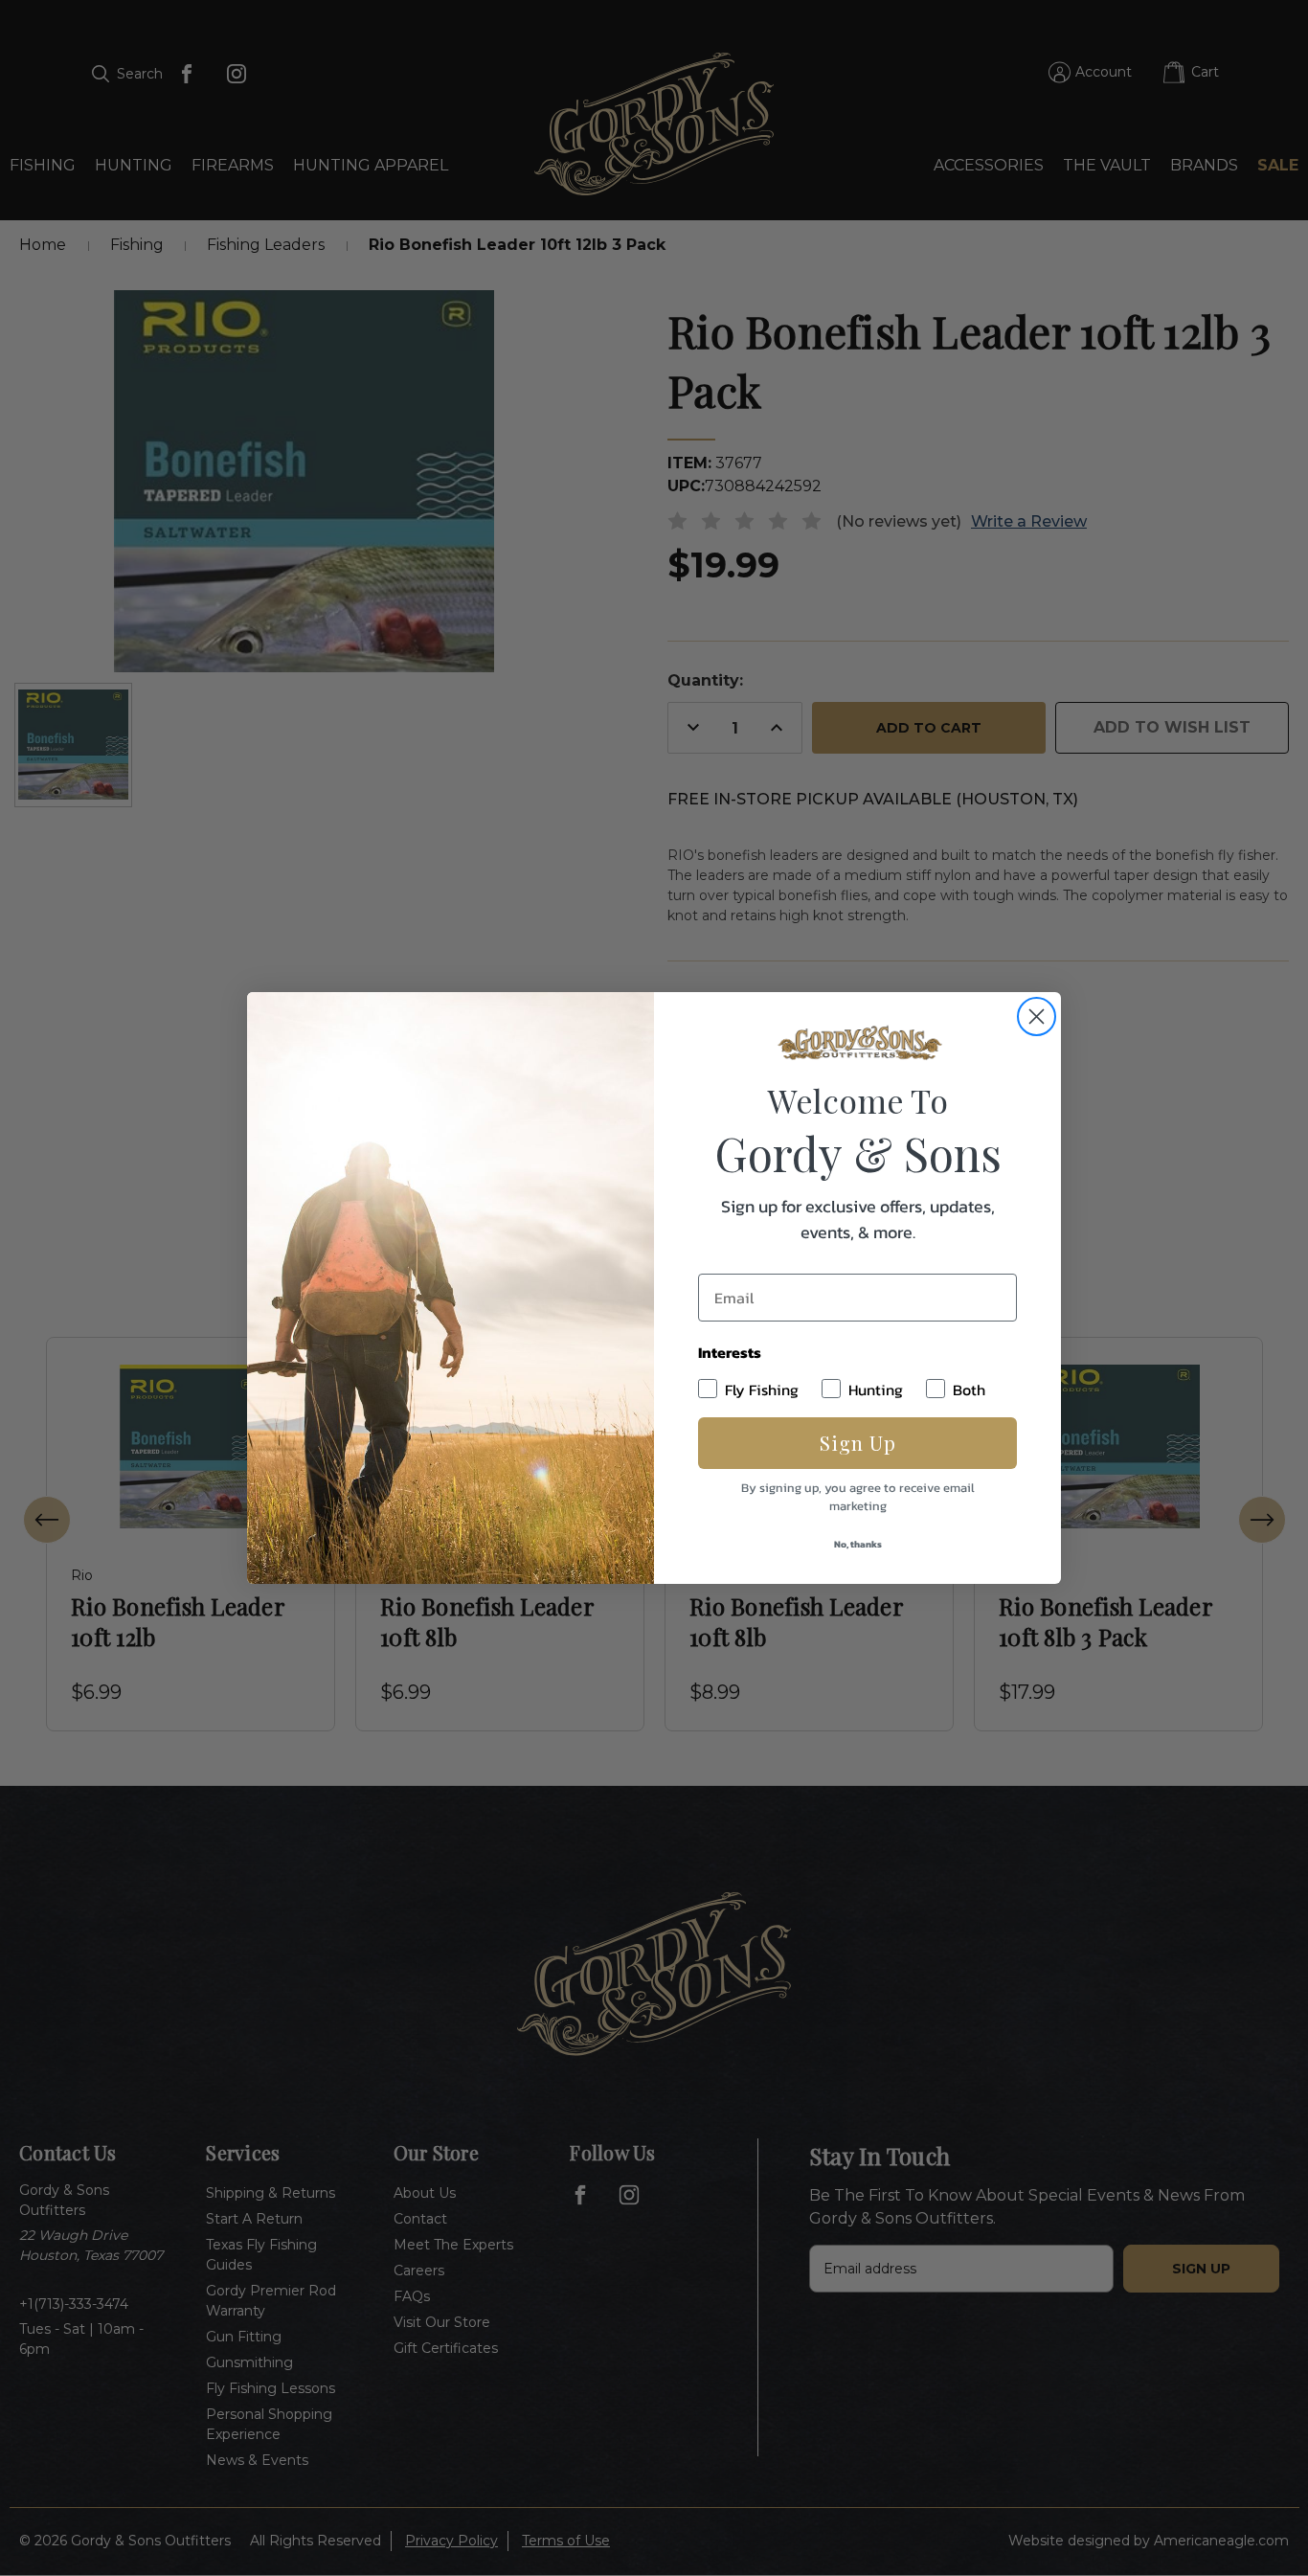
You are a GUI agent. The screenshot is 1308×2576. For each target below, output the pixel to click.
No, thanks (858, 1544)
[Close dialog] (1037, 1017)
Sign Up (858, 1443)
